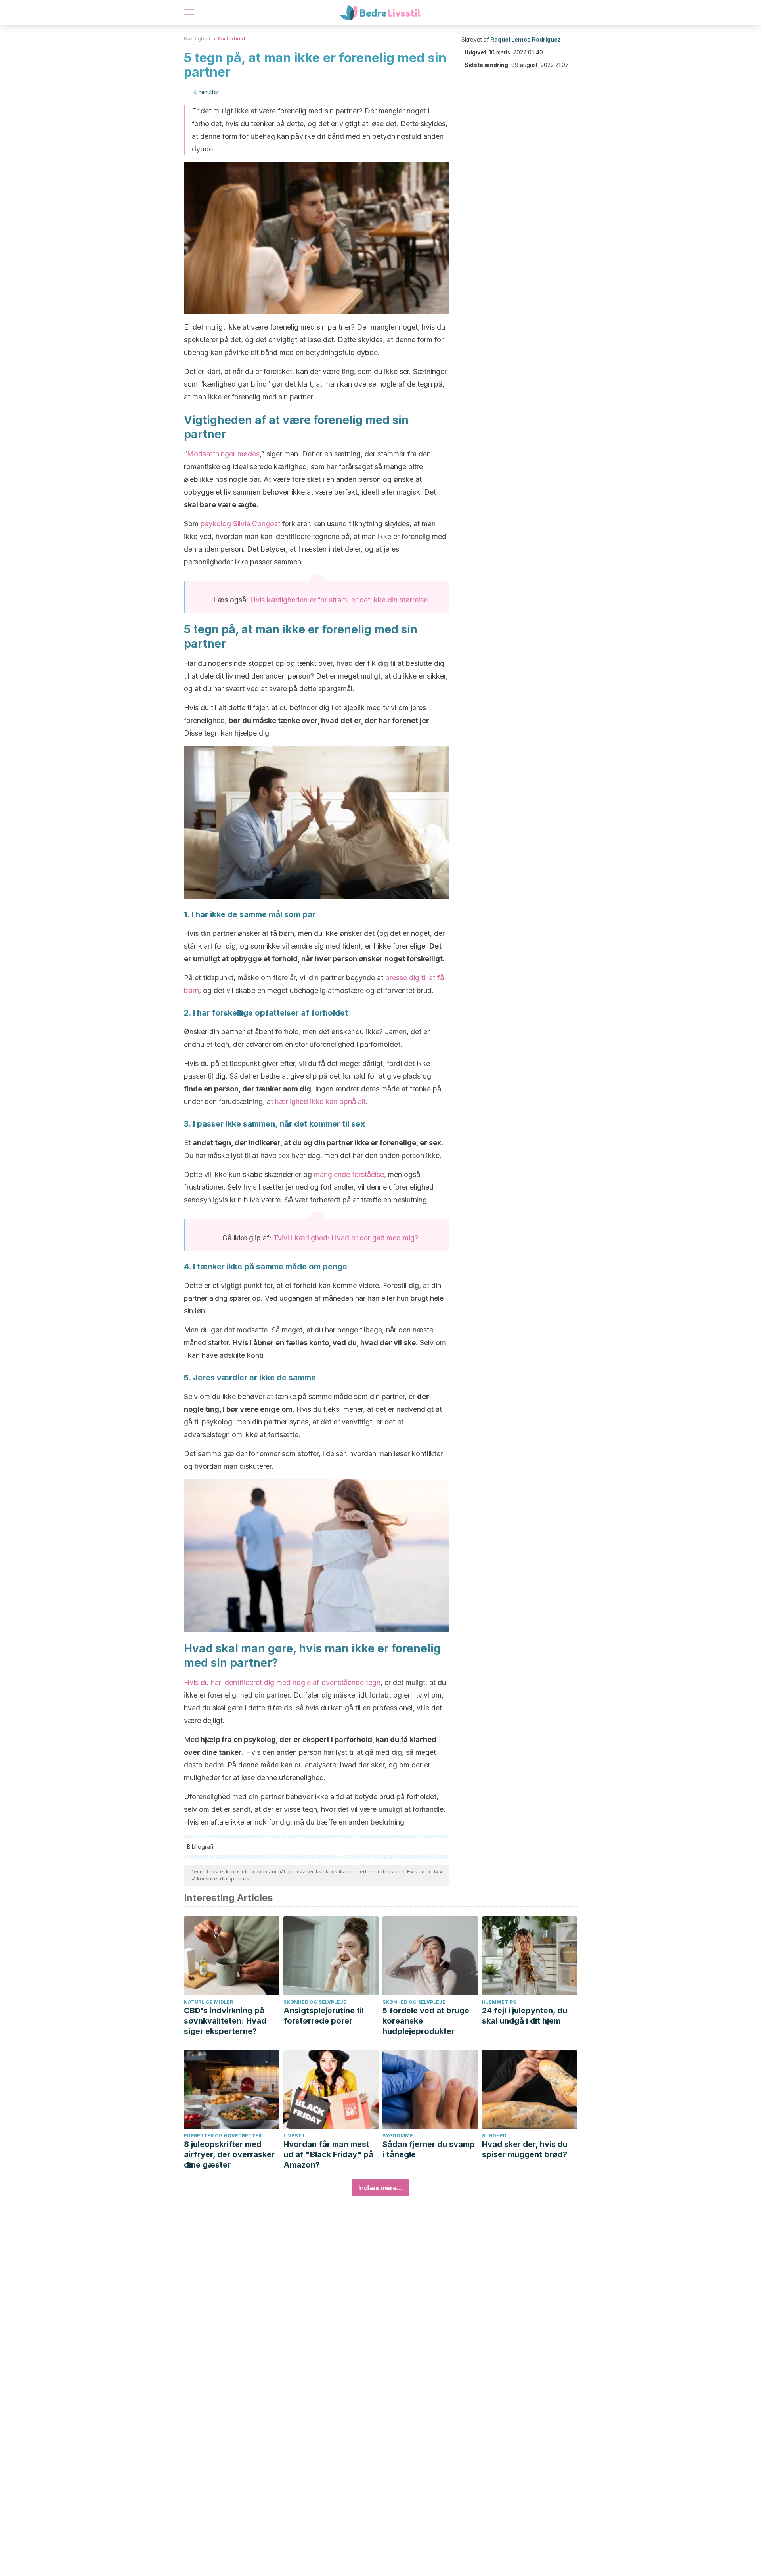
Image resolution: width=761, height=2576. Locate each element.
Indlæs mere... (380, 2188)
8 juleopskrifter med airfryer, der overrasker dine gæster (229, 2154)
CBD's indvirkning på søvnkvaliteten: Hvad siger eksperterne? (225, 2021)
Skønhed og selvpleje (315, 2002)
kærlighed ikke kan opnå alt (320, 1101)
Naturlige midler (208, 2002)
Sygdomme (398, 2136)
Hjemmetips (499, 2002)
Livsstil (294, 2136)
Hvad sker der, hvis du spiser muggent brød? (525, 2149)
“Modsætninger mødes (222, 454)
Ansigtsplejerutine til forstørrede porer (324, 2016)
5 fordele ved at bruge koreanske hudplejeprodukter (426, 2021)
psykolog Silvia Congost (240, 524)
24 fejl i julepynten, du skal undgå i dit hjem (525, 2016)
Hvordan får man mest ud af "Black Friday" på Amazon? (328, 2154)
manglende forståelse (349, 1174)
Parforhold (231, 39)
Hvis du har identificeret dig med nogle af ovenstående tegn (282, 1682)
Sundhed (494, 2136)
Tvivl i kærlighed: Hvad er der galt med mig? (346, 1238)
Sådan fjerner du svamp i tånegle (429, 2149)
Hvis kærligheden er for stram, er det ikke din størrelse (339, 600)
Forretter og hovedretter (223, 2136)
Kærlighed (197, 39)
